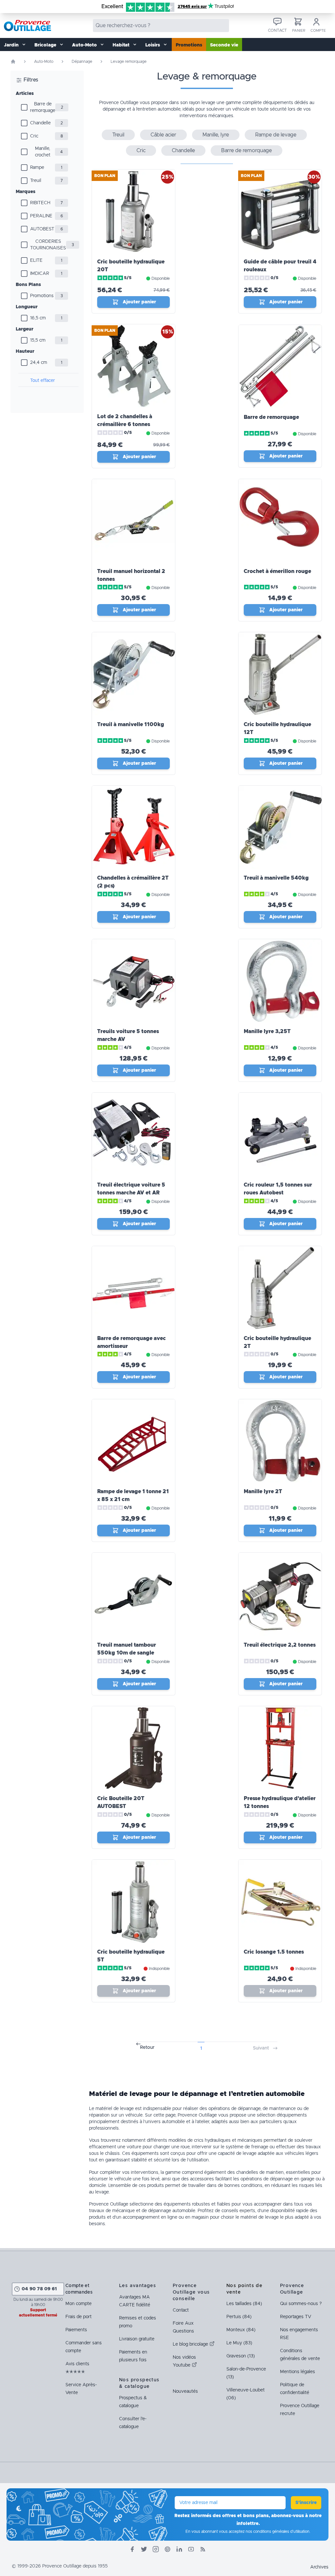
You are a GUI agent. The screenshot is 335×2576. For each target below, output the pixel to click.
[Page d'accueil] (13, 62)
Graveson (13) (241, 2356)
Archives (319, 2567)
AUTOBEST (42, 229)
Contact (181, 2310)
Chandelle (40, 123)
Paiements (76, 2330)
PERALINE (41, 216)
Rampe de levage (276, 135)
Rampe (37, 168)
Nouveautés (185, 2391)
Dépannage (82, 62)
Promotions (189, 45)
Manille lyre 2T (263, 1492)
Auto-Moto (44, 62)
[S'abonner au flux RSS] (203, 2549)
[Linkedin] (179, 2549)
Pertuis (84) (239, 2317)
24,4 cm (39, 363)
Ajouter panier (139, 302)
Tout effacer (43, 381)
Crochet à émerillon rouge (277, 571)
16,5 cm (38, 318)
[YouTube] (191, 2549)
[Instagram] (156, 2549)
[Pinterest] (167, 2549)
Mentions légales (298, 2372)
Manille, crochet (43, 152)
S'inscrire (306, 2503)
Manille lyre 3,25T (267, 1031)
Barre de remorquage (43, 107)
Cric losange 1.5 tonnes (274, 1952)
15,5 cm (38, 340)
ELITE (36, 260)
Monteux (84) (241, 2330)
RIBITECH (40, 203)
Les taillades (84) (244, 2304)
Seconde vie (224, 45)
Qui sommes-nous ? (301, 2304)
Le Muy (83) (239, 2343)
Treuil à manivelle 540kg (276, 878)
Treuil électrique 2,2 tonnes (280, 1645)
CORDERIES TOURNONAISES (48, 245)
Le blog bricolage (191, 2344)
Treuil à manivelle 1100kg (131, 724)
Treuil (36, 181)
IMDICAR (40, 274)
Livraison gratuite (137, 2339)
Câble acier (163, 135)
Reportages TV (296, 2317)
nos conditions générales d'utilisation (278, 2531)
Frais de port (79, 2317)
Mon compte (79, 2304)
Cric (34, 136)
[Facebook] (132, 2549)
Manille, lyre (216, 135)
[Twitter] (144, 2549)
